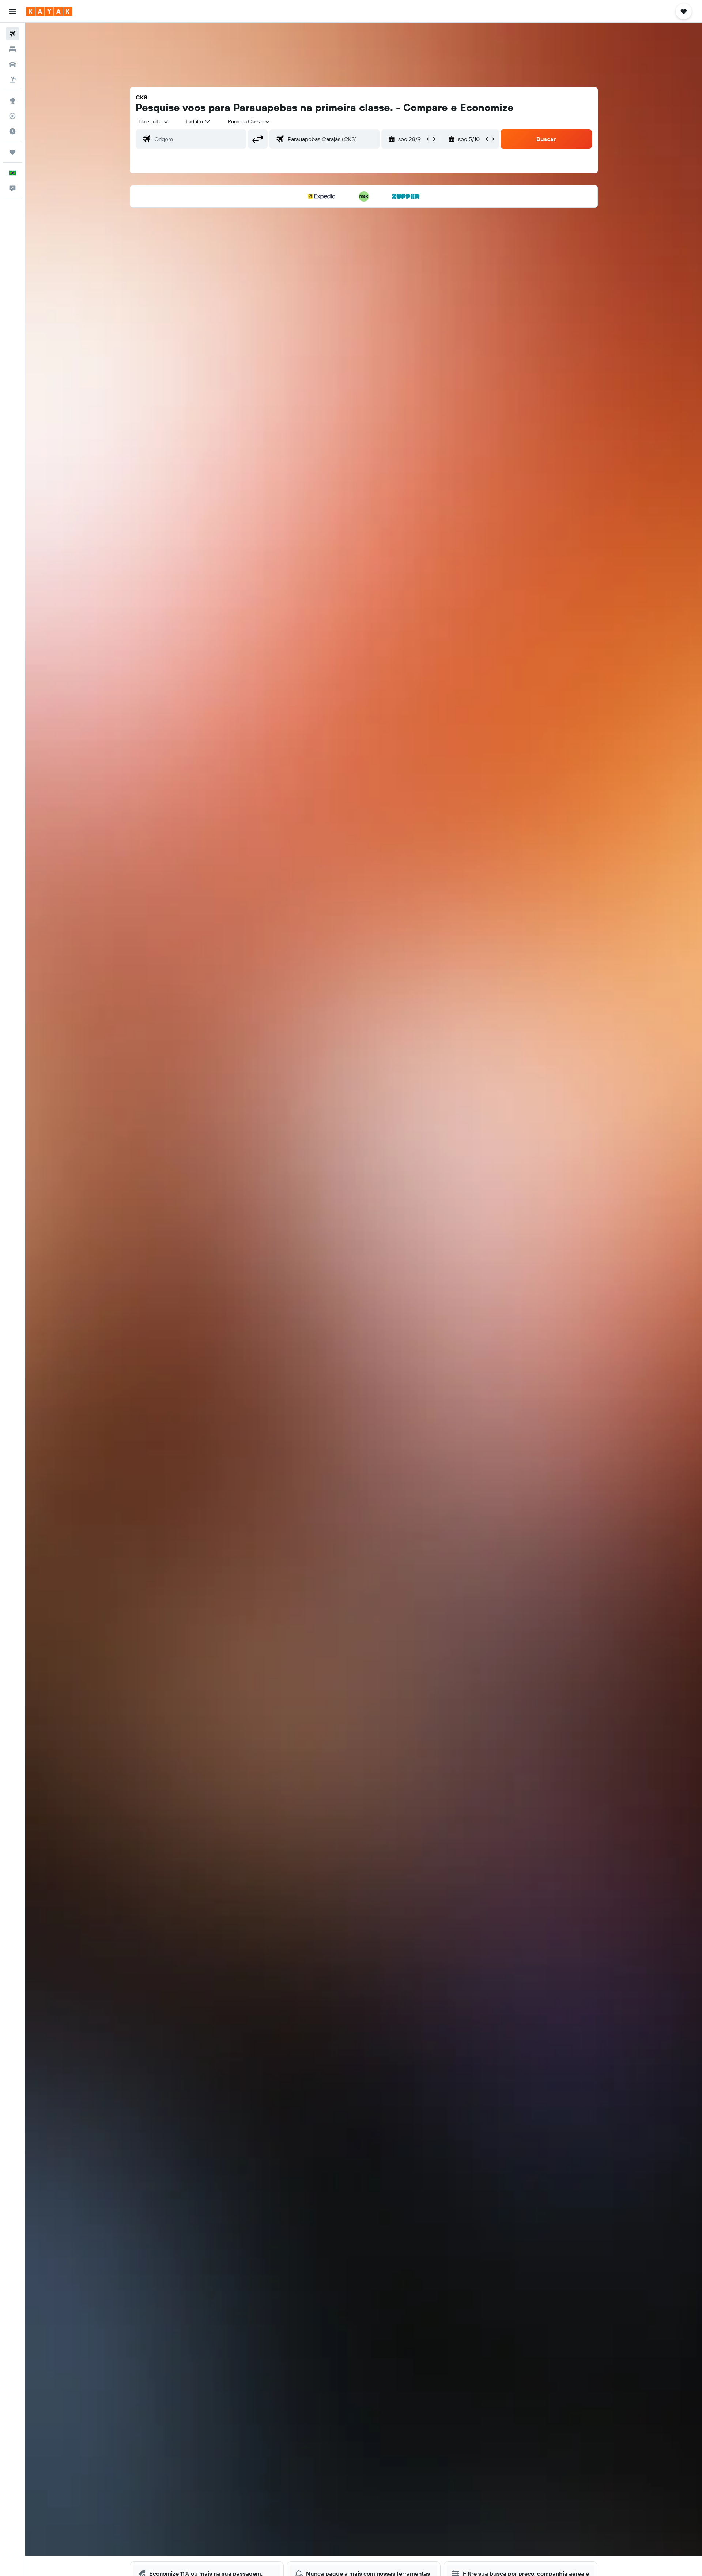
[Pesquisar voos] (12, 34)
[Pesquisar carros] (12, 64)
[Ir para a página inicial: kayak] (49, 11)
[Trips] (12, 152)
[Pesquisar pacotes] (12, 80)
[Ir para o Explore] (12, 101)
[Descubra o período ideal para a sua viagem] (12, 131)
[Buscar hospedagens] (12, 49)
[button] (12, 11)
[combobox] (154, 121)
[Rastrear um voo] (12, 116)
